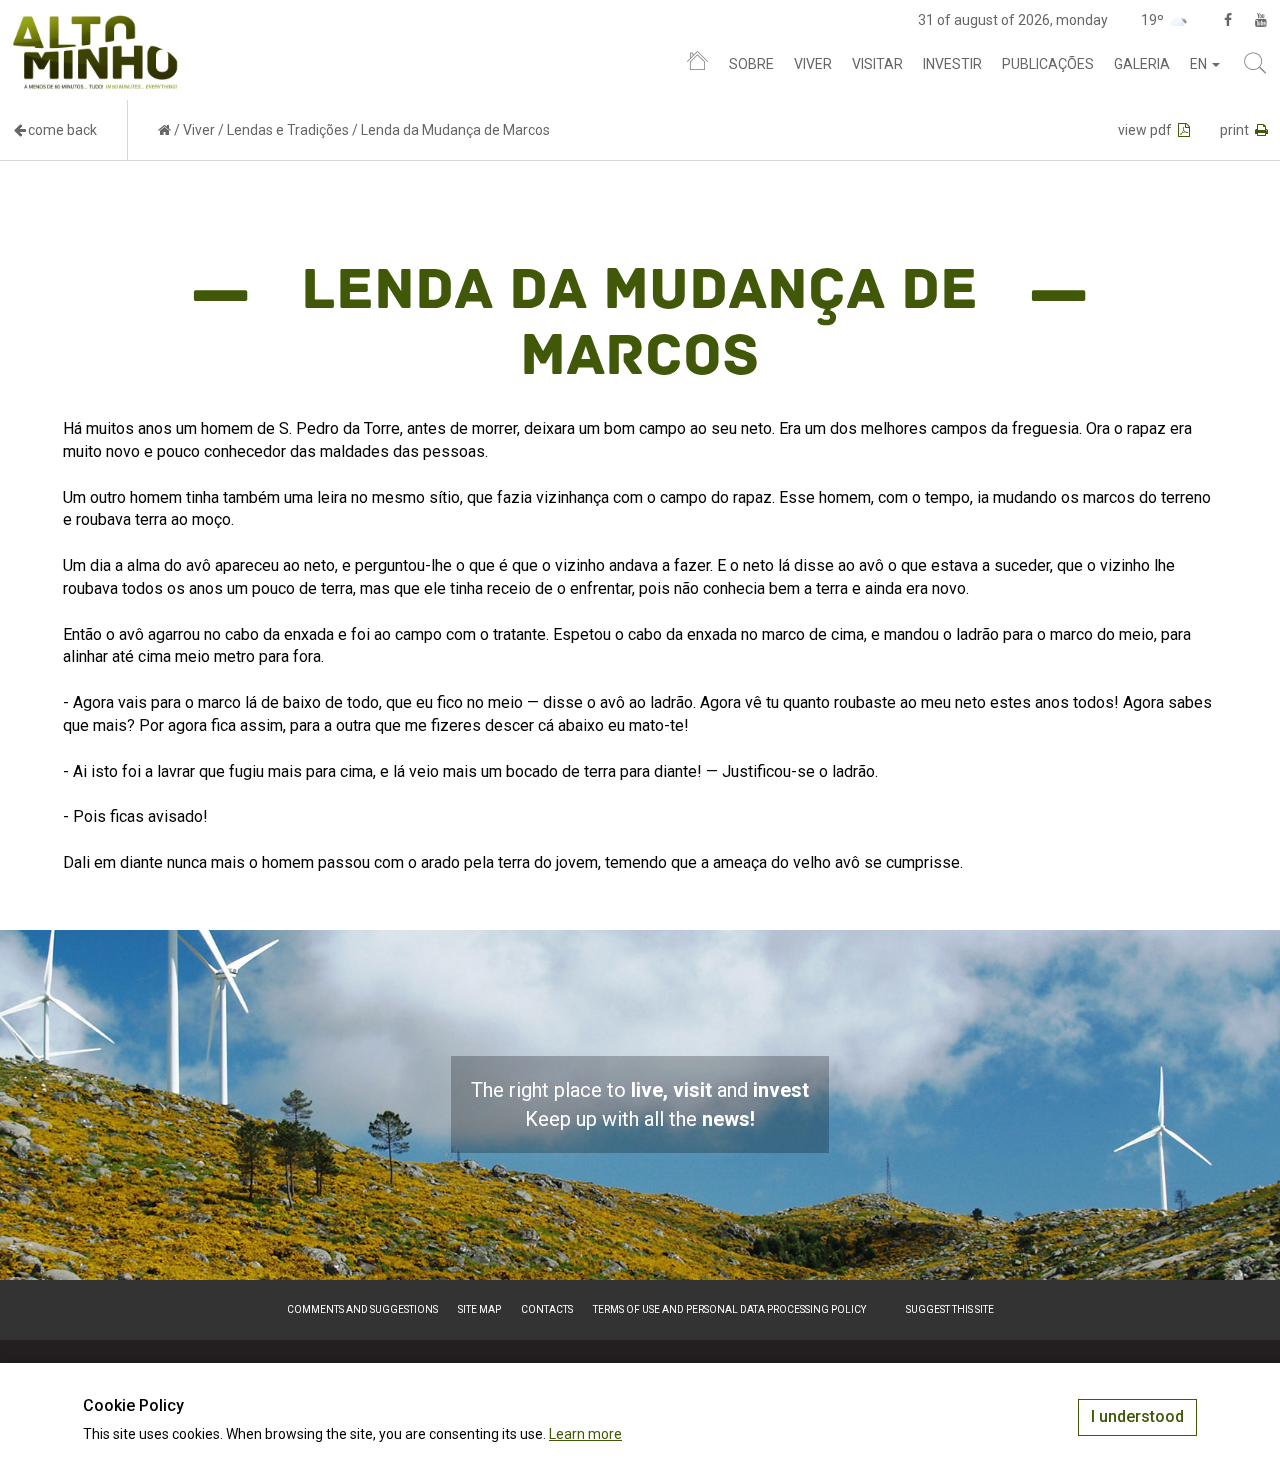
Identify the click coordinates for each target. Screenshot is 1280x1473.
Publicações (1048, 64)
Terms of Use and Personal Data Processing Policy (729, 1309)
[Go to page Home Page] (164, 130)
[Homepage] (697, 65)
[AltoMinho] (95, 25)
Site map (479, 1309)
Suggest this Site (950, 1309)
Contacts (547, 1309)
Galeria (1142, 64)
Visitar (877, 64)
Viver (813, 64)
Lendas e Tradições (288, 130)
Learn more (585, 1434)
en (1200, 64)
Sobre (751, 64)
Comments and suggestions (362, 1309)
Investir (952, 64)
